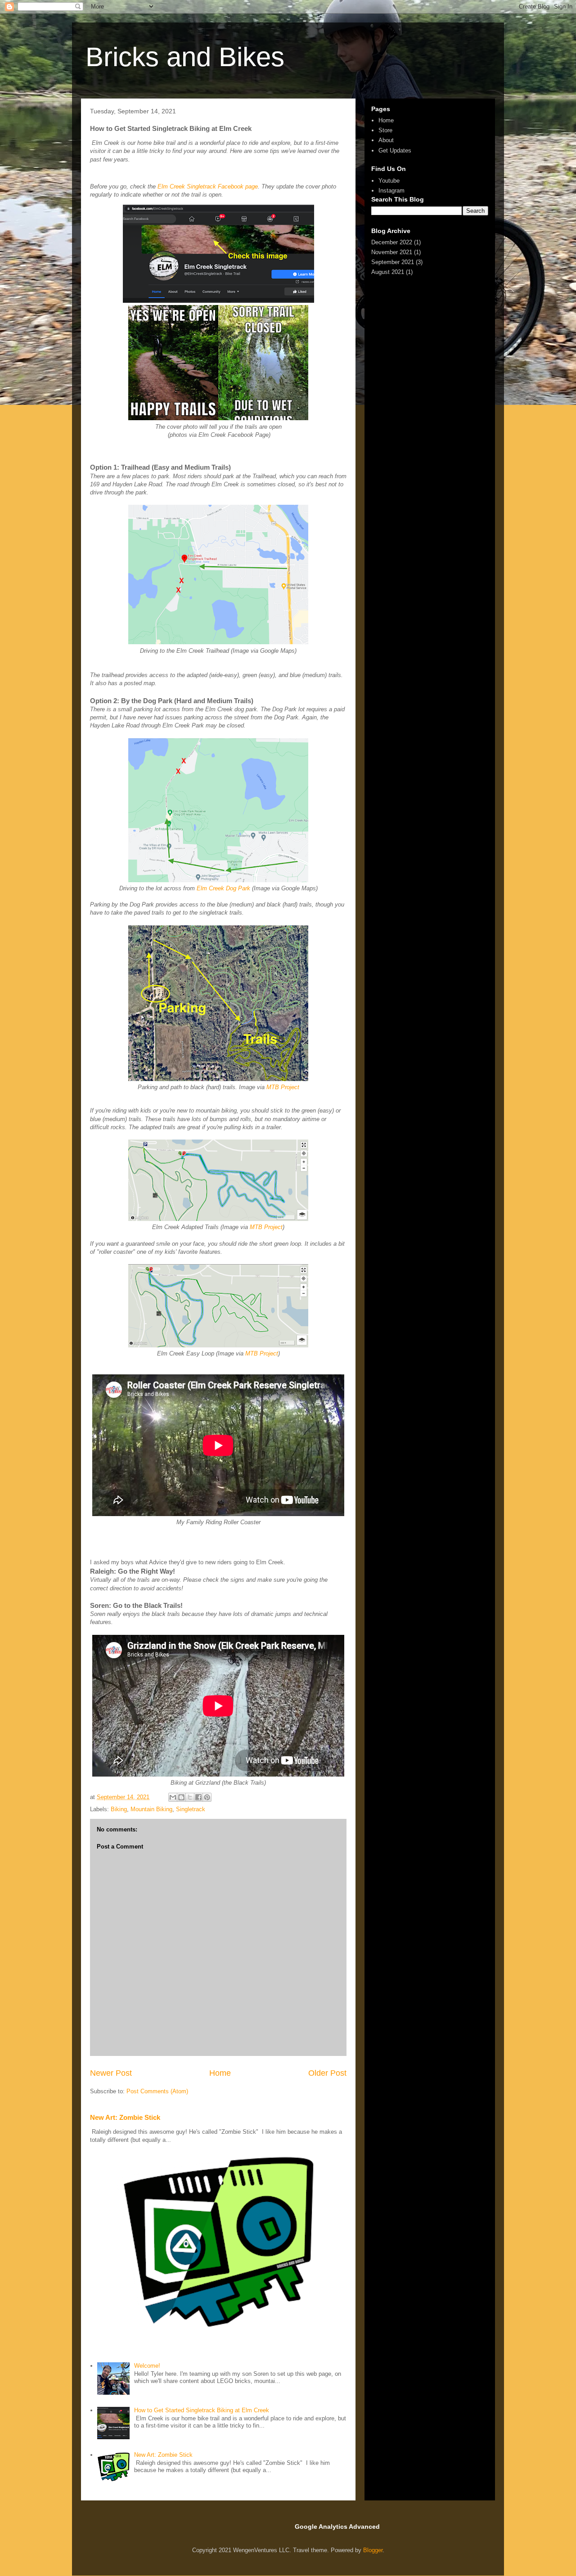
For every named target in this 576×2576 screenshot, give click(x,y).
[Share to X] (190, 1797)
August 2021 (388, 272)
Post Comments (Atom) (157, 2091)
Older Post (327, 2073)
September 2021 (393, 262)
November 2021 (392, 252)
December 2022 (392, 242)
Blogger (373, 2550)
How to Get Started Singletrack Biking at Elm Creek (202, 2410)
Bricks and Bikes (185, 57)
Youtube (389, 181)
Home (220, 2073)
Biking (119, 1809)
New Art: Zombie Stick (125, 2117)
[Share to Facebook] (198, 1797)
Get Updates (395, 150)
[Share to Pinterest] (207, 1797)
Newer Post (111, 2073)
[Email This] (173, 1797)
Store (385, 130)
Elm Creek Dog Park (223, 888)
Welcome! (147, 2366)
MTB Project (283, 1087)
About (386, 140)
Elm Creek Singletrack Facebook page (208, 186)
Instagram (391, 191)
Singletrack (191, 1809)
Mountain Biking (151, 1809)
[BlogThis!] (181, 1797)
